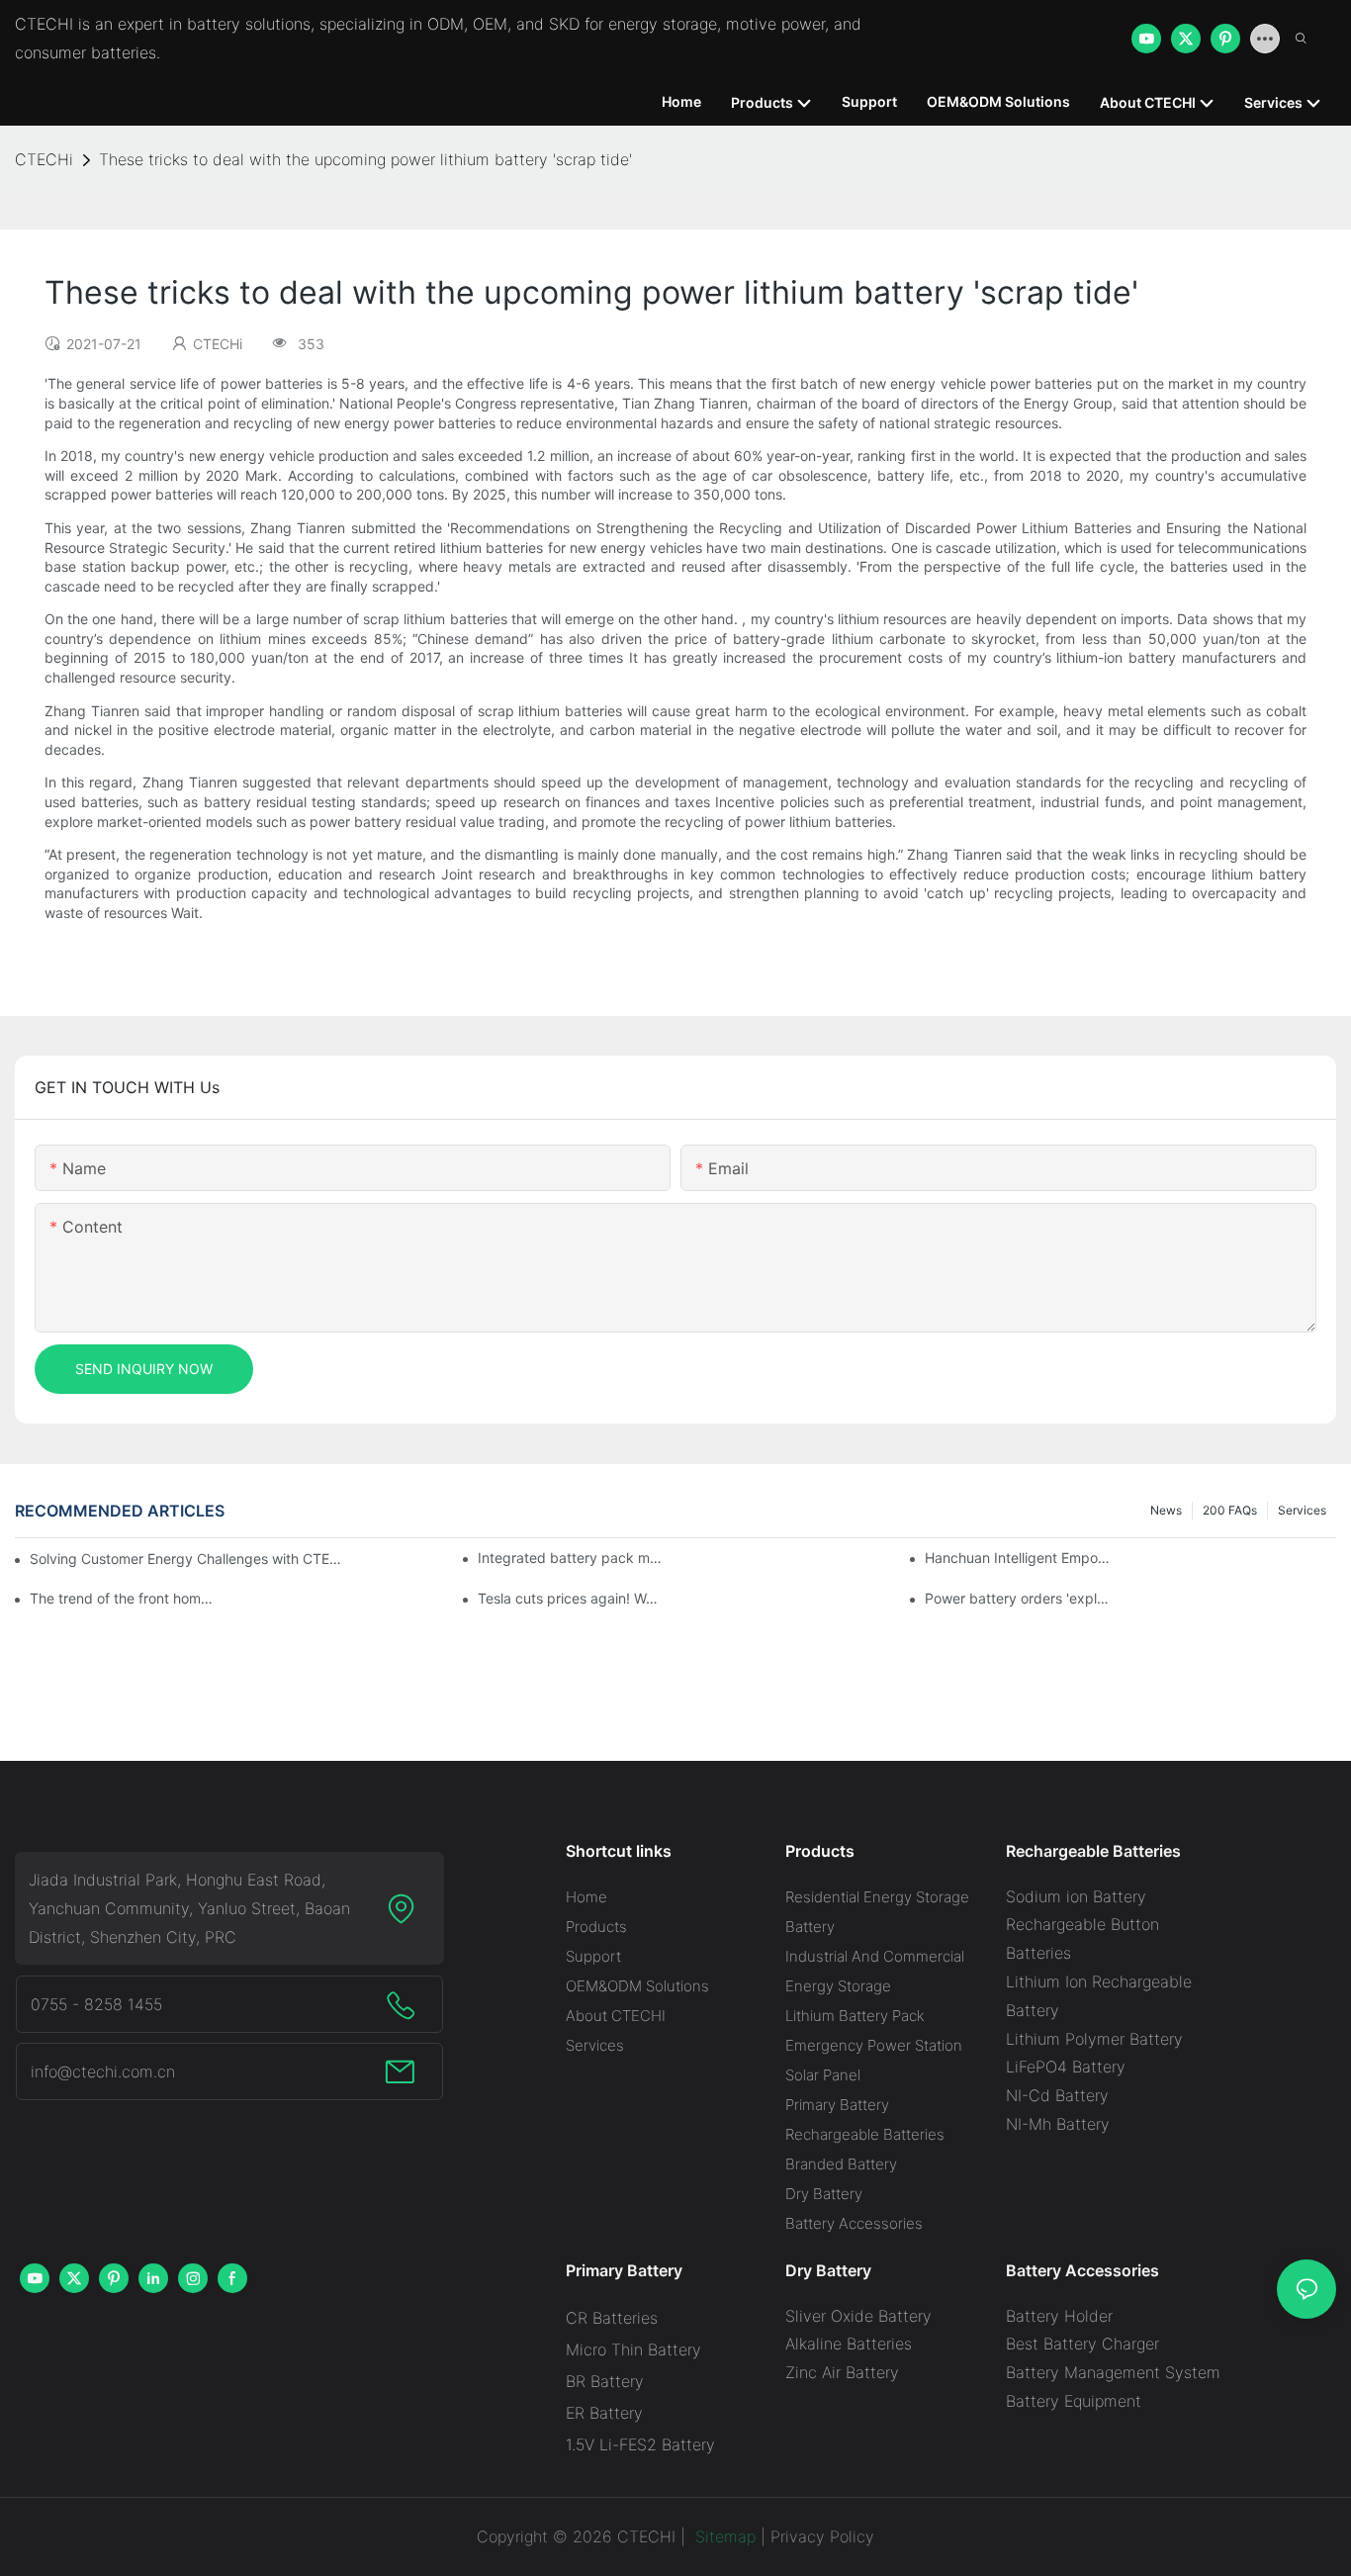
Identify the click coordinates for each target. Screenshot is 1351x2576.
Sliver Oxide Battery (858, 2316)
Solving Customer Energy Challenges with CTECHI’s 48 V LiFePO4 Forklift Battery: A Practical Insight (188, 1559)
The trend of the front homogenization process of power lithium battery (123, 1598)
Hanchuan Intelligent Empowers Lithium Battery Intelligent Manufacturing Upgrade (1018, 1558)
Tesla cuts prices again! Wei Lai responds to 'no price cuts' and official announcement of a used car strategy (571, 1598)
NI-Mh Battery (1058, 2124)
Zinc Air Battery (842, 2372)
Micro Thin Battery (633, 2349)
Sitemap (723, 2536)
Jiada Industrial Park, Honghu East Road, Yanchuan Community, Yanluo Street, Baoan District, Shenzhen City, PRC (189, 1908)
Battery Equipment (1074, 2401)
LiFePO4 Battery (1066, 2067)
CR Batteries (612, 2318)
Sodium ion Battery (1076, 1896)
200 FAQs (1230, 1510)
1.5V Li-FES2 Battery (640, 2444)
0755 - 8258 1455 (96, 2004)
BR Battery (605, 2381)
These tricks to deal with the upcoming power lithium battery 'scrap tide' (365, 159)
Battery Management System (1113, 2372)
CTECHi (44, 159)
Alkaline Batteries (849, 2344)
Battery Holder (1059, 2316)
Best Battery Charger (1082, 2344)
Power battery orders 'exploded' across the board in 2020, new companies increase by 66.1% (1018, 1598)
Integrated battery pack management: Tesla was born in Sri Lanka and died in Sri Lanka (571, 1558)
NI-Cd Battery (1057, 2095)
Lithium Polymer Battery (1094, 2039)
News (1166, 1510)
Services (1302, 1510)
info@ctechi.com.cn (103, 2071)
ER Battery (604, 2413)
